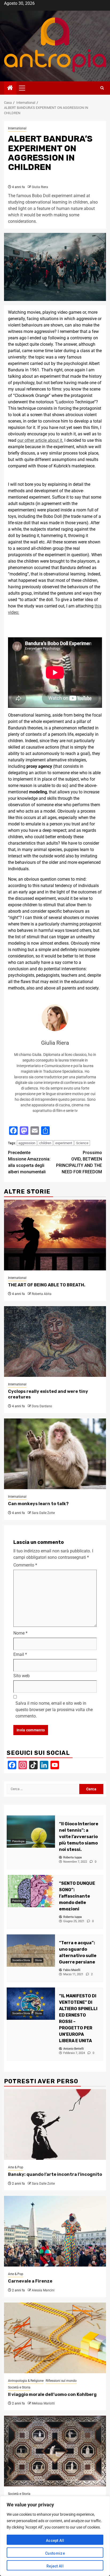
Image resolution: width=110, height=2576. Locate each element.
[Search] (102, 88)
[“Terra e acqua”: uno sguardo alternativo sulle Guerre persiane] (31, 1951)
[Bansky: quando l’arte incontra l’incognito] (55, 2124)
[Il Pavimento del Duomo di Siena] (55, 2451)
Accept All (55, 2541)
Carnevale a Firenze (30, 2281)
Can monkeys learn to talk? (38, 1504)
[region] (55, 2536)
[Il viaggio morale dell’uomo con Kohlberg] (55, 2338)
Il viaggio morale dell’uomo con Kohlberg (52, 2394)
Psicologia (18, 1841)
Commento (25, 1565)
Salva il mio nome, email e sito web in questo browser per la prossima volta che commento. (54, 1710)
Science (82, 1143)
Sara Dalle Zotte (43, 1513)
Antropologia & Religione (26, 2381)
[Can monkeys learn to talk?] (55, 1454)
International (17, 128)
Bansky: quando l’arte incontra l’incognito (55, 2174)
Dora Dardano (42, 1406)
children (45, 1143)
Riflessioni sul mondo (61, 2381)
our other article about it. (40, 440)
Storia (38, 1960)
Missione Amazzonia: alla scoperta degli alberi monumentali (29, 1162)
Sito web (21, 1676)
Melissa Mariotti (43, 2403)
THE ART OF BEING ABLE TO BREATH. (47, 1285)
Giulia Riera (40, 187)
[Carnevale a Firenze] (55, 2231)
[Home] (10, 88)
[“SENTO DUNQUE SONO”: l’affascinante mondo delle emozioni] (31, 1891)
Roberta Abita (42, 1294)
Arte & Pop (16, 2167)
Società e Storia (21, 1960)
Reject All (55, 2566)
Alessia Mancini (43, 2290)
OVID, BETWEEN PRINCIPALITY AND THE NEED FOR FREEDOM (79, 1162)
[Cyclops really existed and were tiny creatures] (55, 1341)
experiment (64, 1143)
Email (20, 1654)
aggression (27, 1143)
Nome (20, 1633)
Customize (55, 2553)
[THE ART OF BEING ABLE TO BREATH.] (55, 1235)
